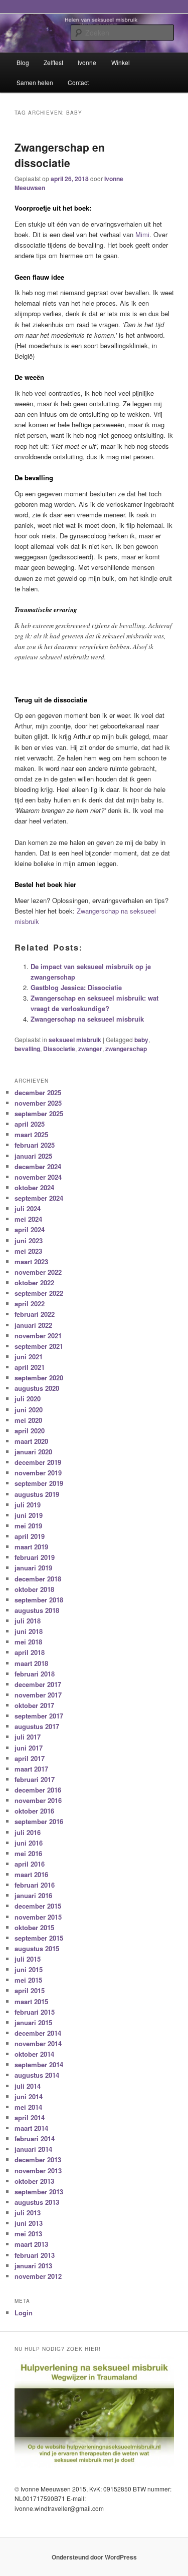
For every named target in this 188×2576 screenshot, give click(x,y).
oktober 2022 (34, 1282)
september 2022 (39, 1293)
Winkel (121, 62)
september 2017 (39, 1716)
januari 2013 (33, 2266)
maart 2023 (31, 1261)
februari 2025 (35, 1145)
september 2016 (39, 1821)
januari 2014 (33, 2149)
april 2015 (30, 1990)
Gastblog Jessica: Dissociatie (76, 987)
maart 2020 (31, 1441)
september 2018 (39, 1600)
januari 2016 (33, 1895)
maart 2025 (31, 1134)
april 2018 (30, 1652)
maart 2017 (31, 1769)
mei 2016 (28, 1853)
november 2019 (38, 1473)
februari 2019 (35, 1557)
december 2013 (38, 2160)
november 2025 (38, 1103)
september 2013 (39, 2192)
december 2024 (38, 1166)
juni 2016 (29, 1843)
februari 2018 (35, 1674)
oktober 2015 (34, 1927)
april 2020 (30, 1431)
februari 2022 (35, 1314)
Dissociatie (59, 1049)
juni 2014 (29, 2096)
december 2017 (38, 1684)
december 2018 (38, 1579)
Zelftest (53, 62)
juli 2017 (28, 1737)
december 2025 (38, 1092)
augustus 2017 (37, 1726)
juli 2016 (28, 1832)
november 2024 (38, 1177)
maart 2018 (31, 1663)
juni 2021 (29, 1357)
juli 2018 (28, 1621)
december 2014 (38, 2033)
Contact (78, 82)
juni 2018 (29, 1631)
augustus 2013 (37, 2202)
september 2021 (39, 1346)
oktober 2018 (34, 1589)
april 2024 (30, 1229)
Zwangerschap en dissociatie (60, 155)
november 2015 (38, 1917)
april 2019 (30, 1536)
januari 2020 (33, 1452)
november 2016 (38, 1800)
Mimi (142, 234)
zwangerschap (126, 1049)
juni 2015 (29, 1969)
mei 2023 (28, 1251)
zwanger (90, 1049)
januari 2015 (33, 2022)
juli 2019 (28, 1505)
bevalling (27, 1049)
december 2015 (38, 1906)
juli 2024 (28, 1208)
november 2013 (38, 2171)
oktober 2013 (34, 2181)
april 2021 (30, 1367)
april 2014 (30, 2117)
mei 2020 (28, 1420)
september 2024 (39, 1198)
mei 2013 (28, 2234)
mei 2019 (28, 1526)
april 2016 (30, 1864)
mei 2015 (28, 1980)
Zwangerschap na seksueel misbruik (87, 1019)
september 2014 (39, 2064)
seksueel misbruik (75, 1040)
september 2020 (39, 1378)
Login (24, 2313)
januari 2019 (33, 1568)
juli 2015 (28, 1959)
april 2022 (30, 1304)
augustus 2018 (37, 1610)
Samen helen (35, 82)
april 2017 (30, 1758)
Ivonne (87, 62)
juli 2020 (28, 1399)
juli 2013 (28, 2213)
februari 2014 (35, 2138)
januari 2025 (33, 1156)
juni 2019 (29, 1515)
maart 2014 (31, 2128)
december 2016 (38, 1790)
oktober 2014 (34, 2054)
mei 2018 (28, 1642)
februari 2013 (35, 2255)
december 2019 (38, 1462)
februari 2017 (35, 1779)
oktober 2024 (34, 1187)
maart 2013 (31, 2244)
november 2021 (38, 1336)
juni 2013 (29, 2223)
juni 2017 (29, 1748)
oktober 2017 (34, 1705)
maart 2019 (31, 1547)
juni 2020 (29, 1410)
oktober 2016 (34, 1811)
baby (141, 1040)
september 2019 (39, 1483)
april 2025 (30, 1124)
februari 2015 (35, 2012)
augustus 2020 (37, 1388)
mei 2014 (28, 2107)
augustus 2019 (37, 1494)
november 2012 (38, 2276)
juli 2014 (28, 2086)
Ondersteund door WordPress (94, 2557)
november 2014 (38, 2043)
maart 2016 (31, 1874)
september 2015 (39, 1938)
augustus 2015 (37, 1948)
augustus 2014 (37, 2075)
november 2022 (38, 1272)
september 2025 (39, 1113)
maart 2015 (31, 2001)
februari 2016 (35, 1885)
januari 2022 (33, 1325)
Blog (23, 62)
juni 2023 (29, 1240)
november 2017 (38, 1695)
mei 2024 (28, 1219)
